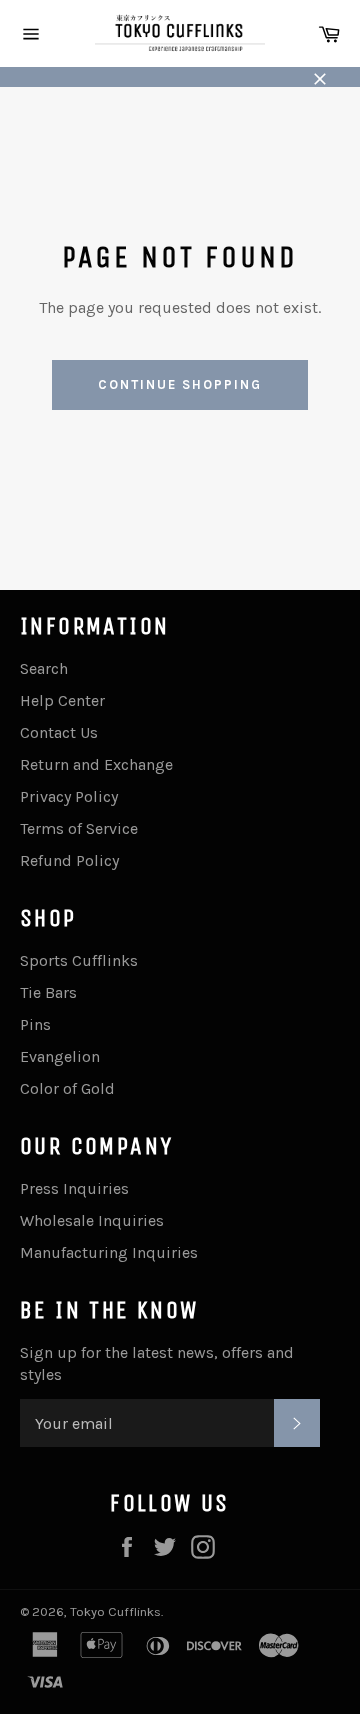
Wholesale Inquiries (92, 1220)
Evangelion (60, 1056)
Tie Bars (48, 992)
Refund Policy (69, 860)
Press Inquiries (74, 1188)
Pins (35, 1024)
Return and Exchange (96, 764)
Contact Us (59, 732)
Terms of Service (79, 828)
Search (44, 668)
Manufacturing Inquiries (109, 1252)
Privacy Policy (69, 796)
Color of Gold (67, 1088)
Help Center (62, 700)
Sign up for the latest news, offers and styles (157, 1363)
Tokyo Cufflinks (115, 1611)
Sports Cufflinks (79, 960)
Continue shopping (179, 384)
